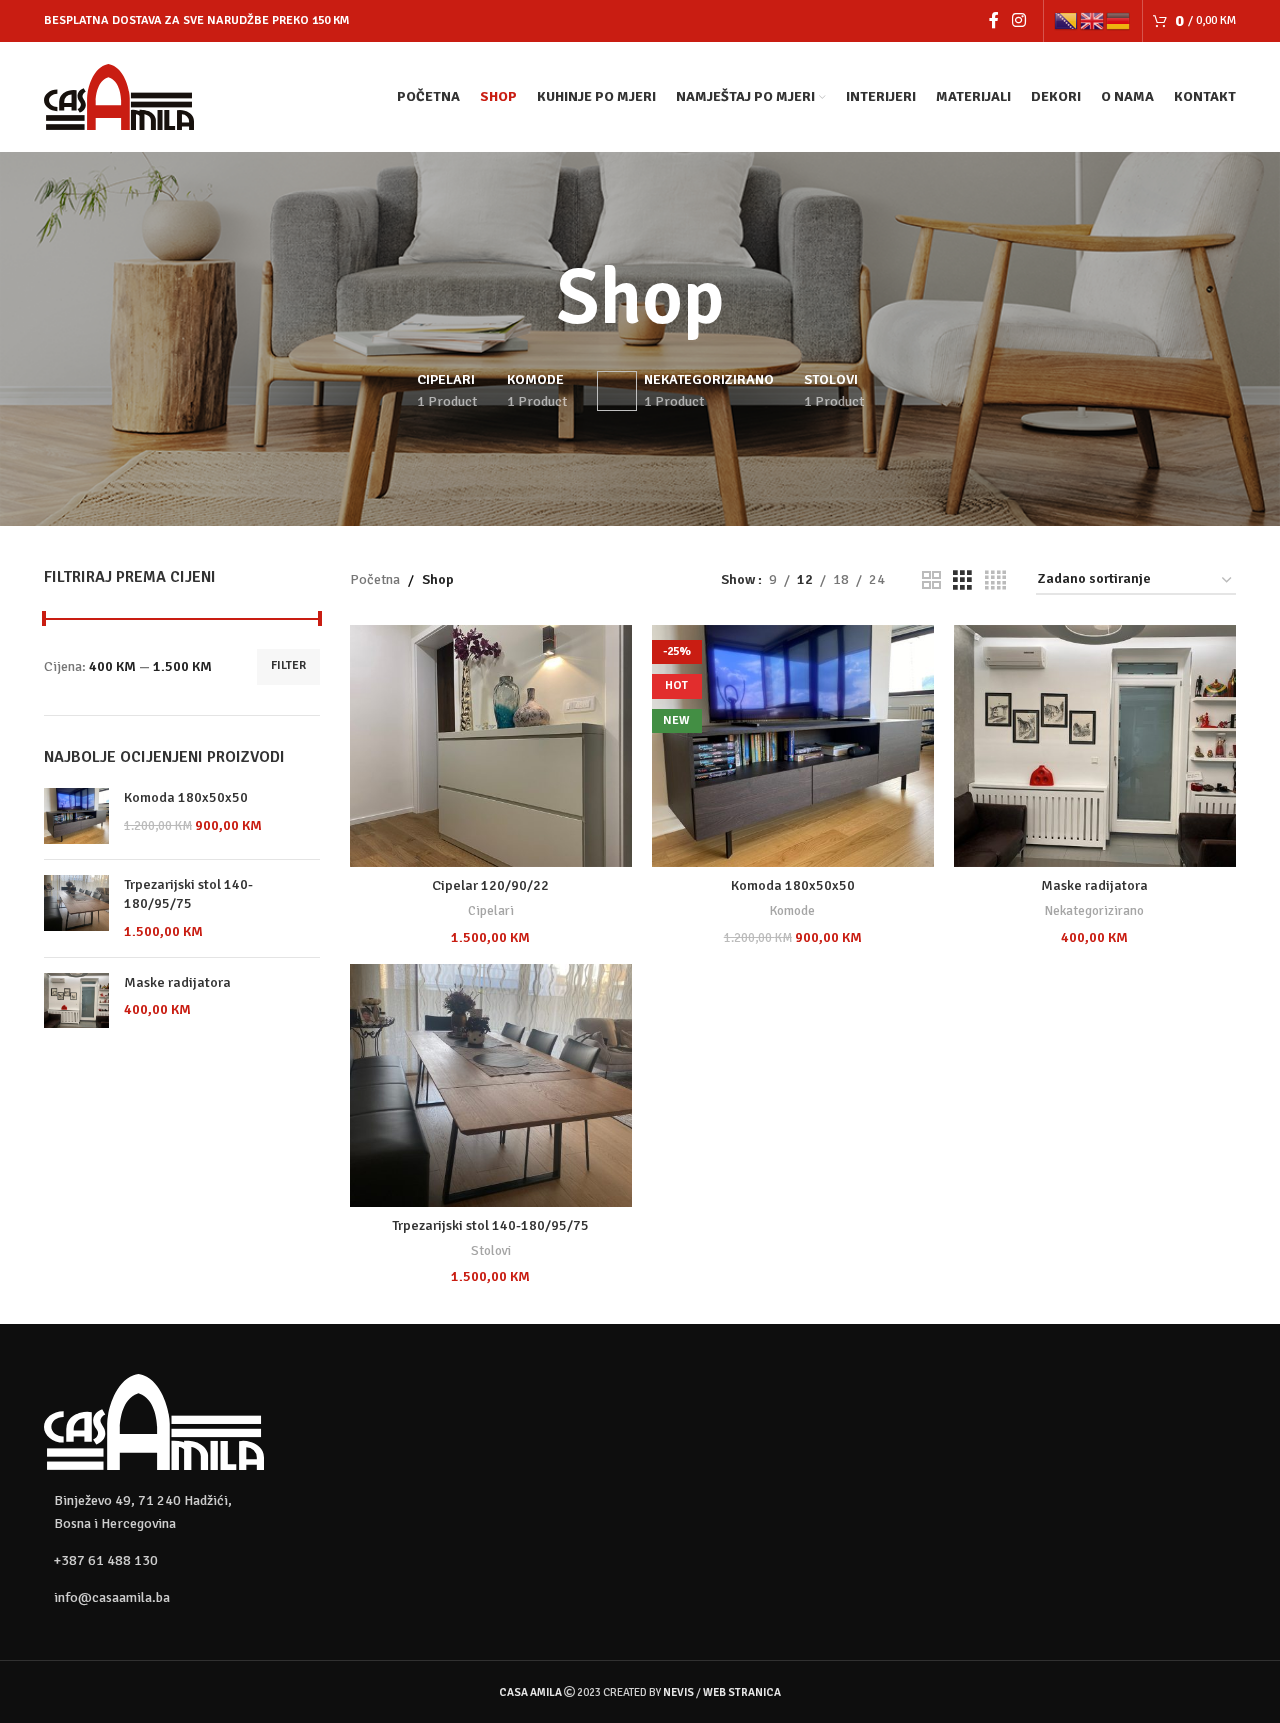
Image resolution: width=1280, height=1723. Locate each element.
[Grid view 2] (931, 581)
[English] (1093, 20)
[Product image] (491, 746)
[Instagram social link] (1019, 20)
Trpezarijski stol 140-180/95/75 (188, 894)
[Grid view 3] (962, 581)
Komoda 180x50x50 (186, 797)
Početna (375, 579)
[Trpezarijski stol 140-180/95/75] (76, 908)
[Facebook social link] (993, 20)
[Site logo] (119, 95)
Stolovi (491, 1250)
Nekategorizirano (1094, 910)
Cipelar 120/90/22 (490, 885)
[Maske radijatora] (76, 1001)
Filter (288, 665)
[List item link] (182, 1561)
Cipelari (491, 910)
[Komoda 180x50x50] (76, 816)
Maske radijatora (177, 982)
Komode (792, 910)
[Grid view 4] (995, 581)
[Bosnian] (1067, 20)
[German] (1119, 20)
